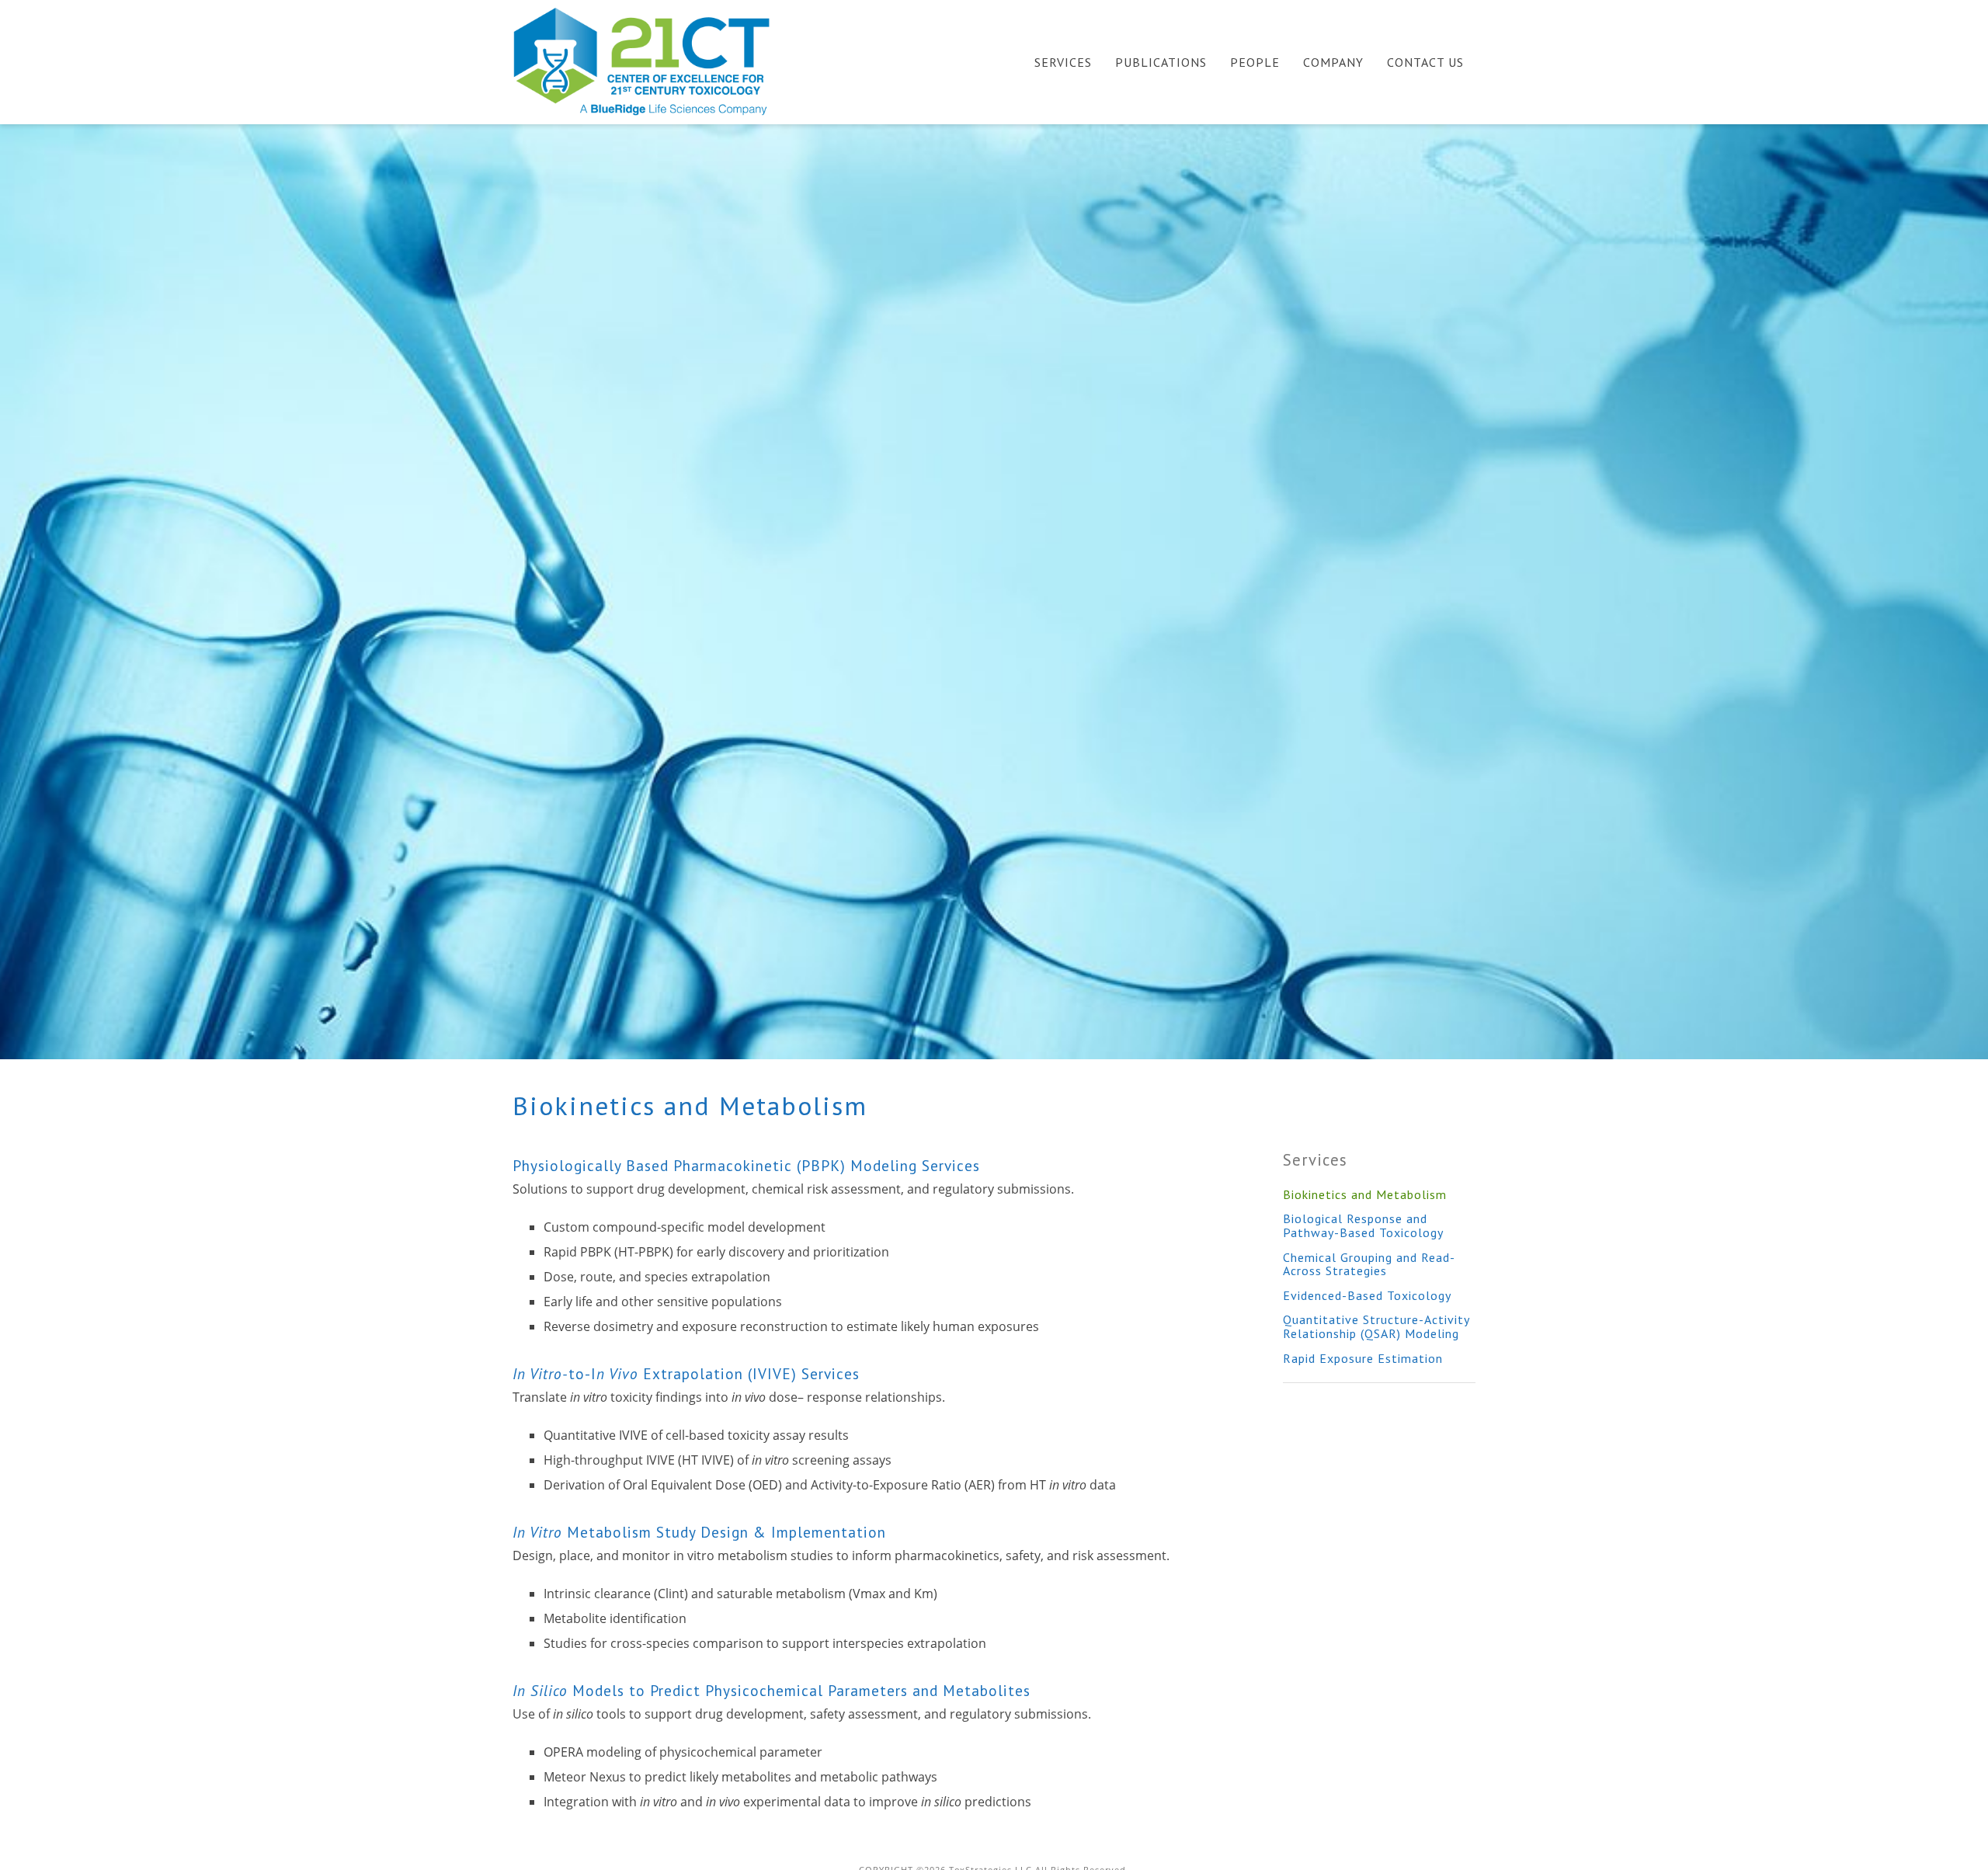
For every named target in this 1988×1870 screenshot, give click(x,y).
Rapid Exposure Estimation (1363, 1358)
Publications (1161, 62)
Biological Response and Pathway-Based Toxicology (1363, 1225)
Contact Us (1425, 62)
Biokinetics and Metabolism (1365, 1194)
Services (1063, 62)
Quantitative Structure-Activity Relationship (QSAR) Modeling (1376, 1326)
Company (1333, 62)
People (1255, 62)
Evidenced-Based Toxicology (1367, 1295)
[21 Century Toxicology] (652, 61)
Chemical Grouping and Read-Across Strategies (1369, 1264)
